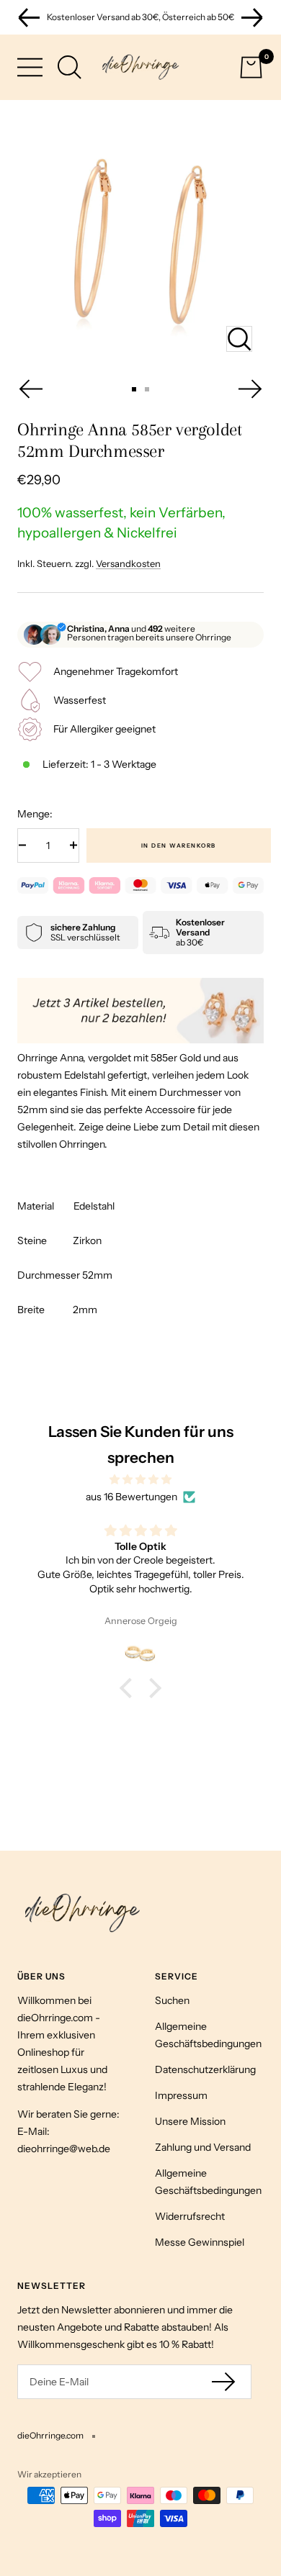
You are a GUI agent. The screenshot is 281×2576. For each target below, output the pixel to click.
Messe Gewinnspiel (200, 2242)
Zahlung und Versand (203, 2147)
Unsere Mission (190, 2121)
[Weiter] (251, 389)
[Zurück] (30, 389)
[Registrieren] (224, 2381)
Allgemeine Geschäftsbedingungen (208, 2035)
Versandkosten (128, 563)
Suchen (172, 2000)
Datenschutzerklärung (205, 2069)
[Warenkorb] (251, 67)
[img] (140, 1479)
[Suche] (70, 67)
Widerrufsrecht (190, 2216)
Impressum (181, 2095)
